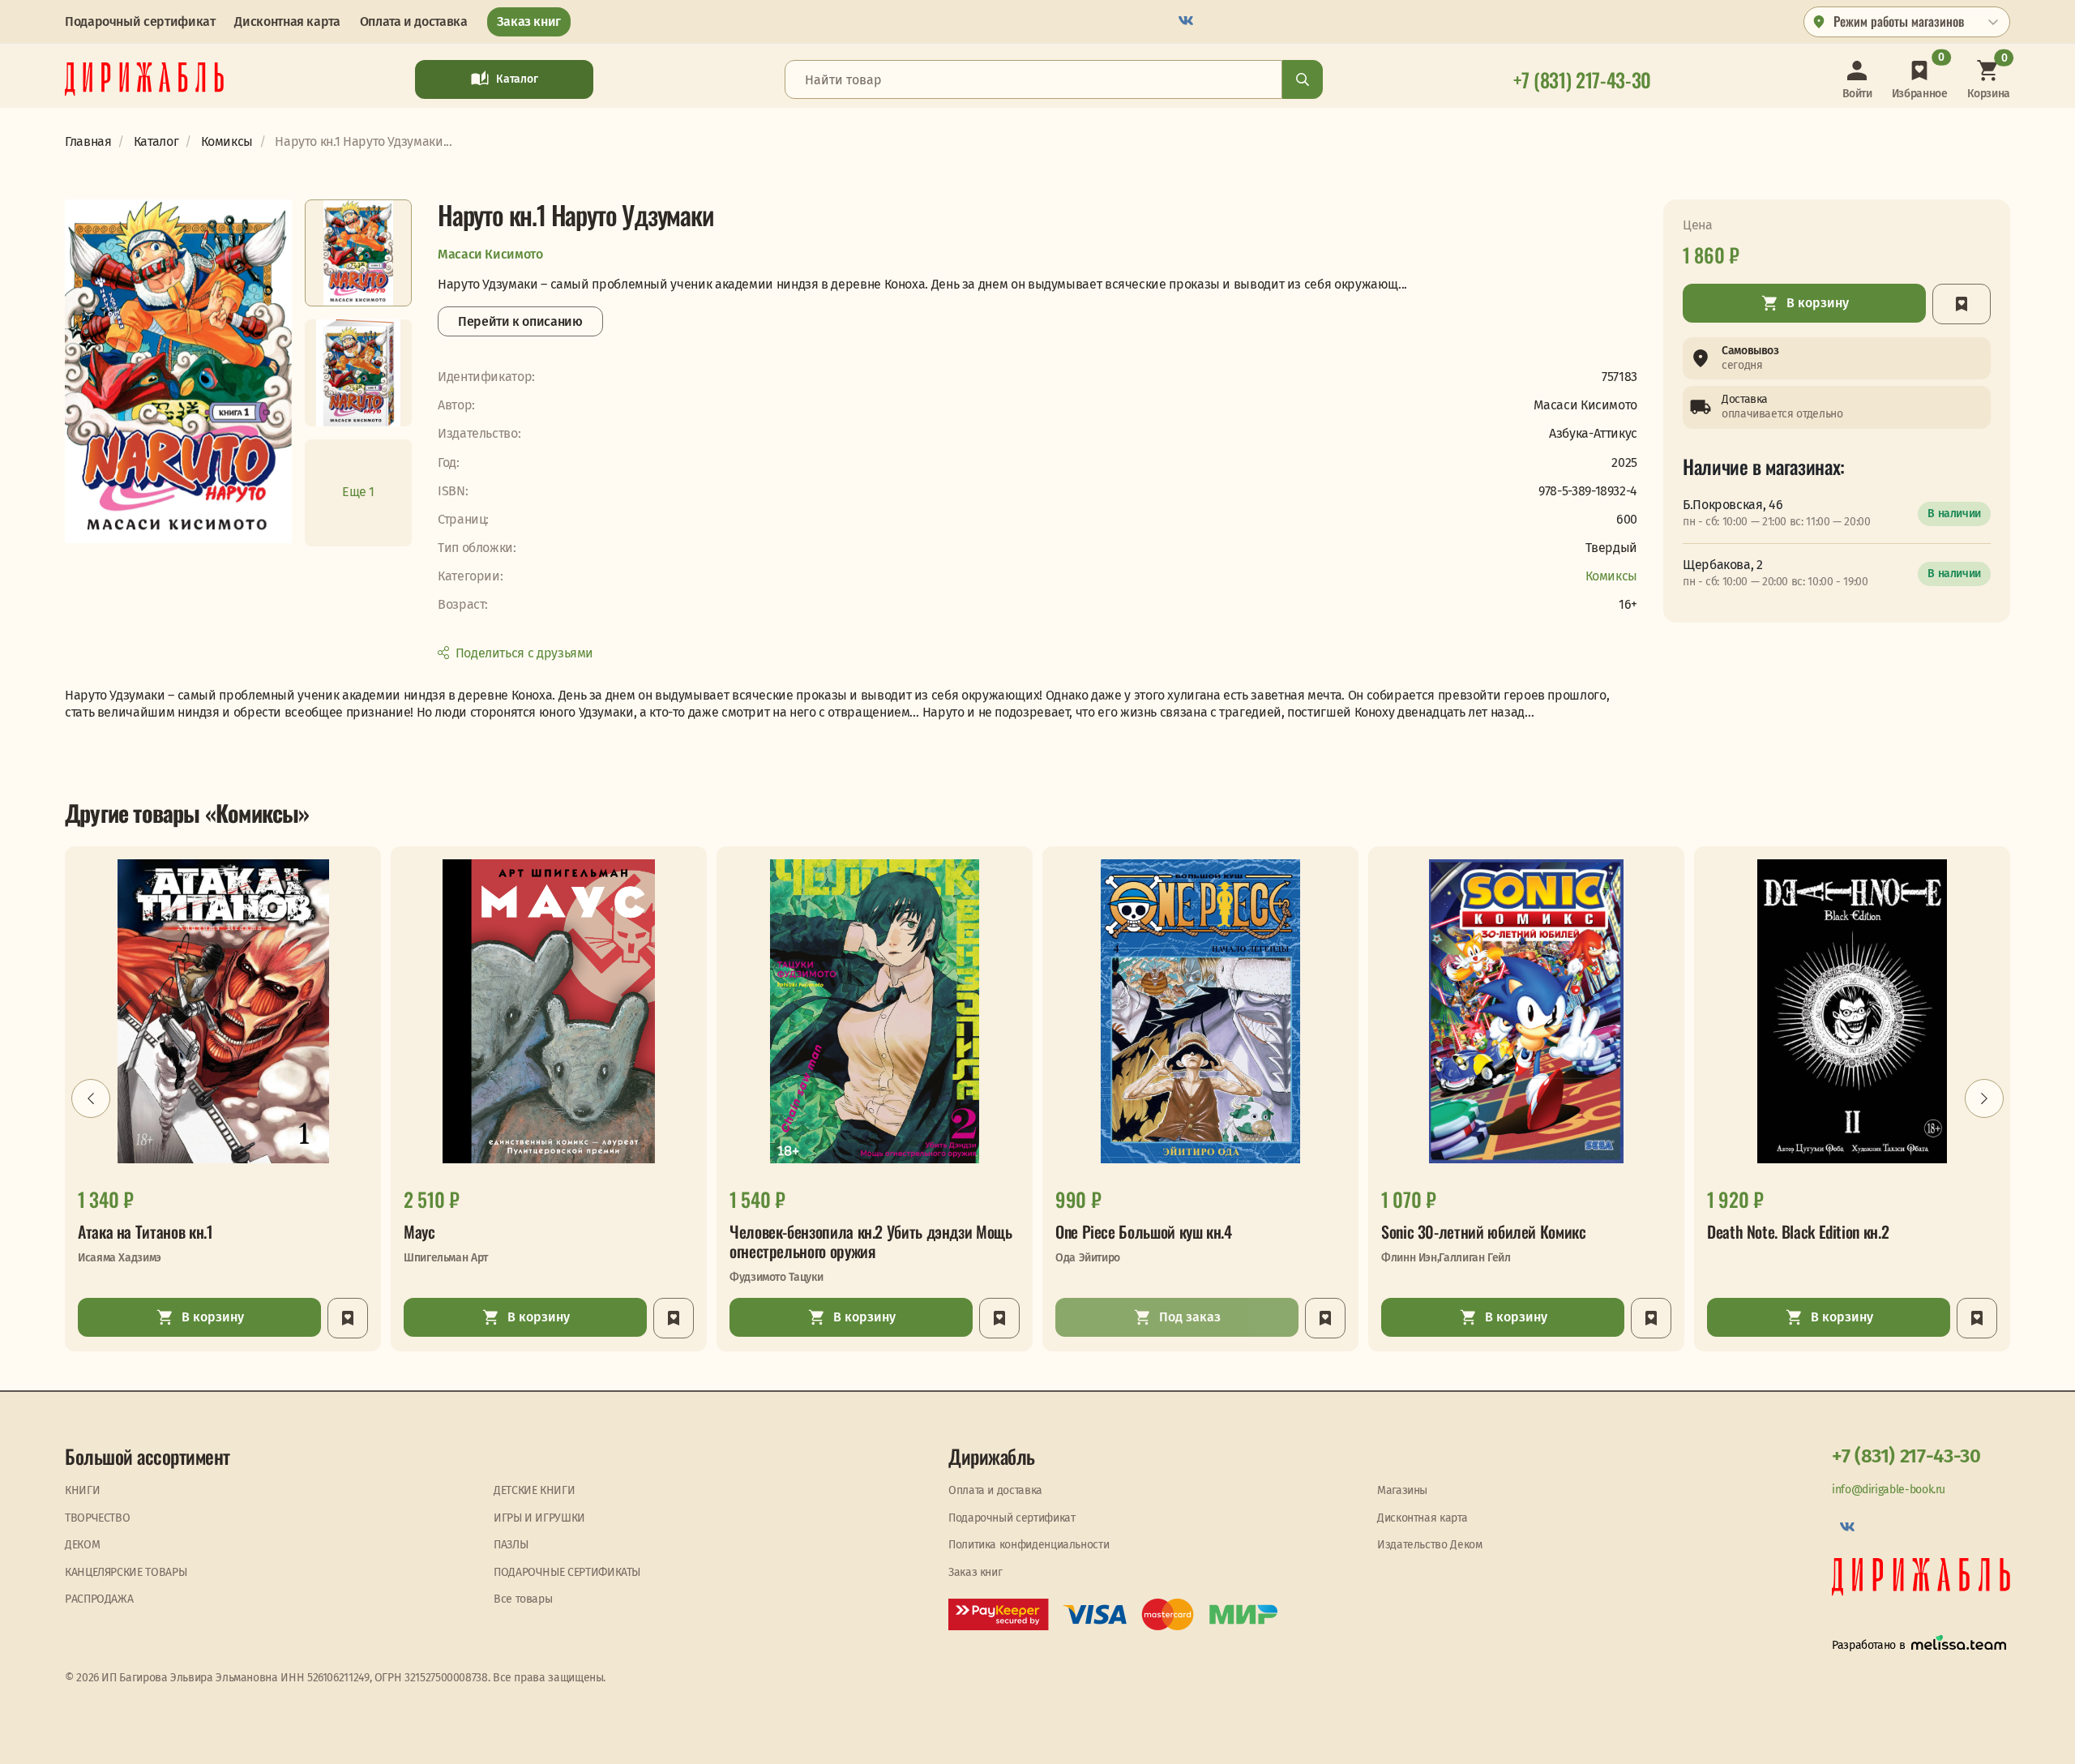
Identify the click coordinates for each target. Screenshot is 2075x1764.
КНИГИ (82, 1490)
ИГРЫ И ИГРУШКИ (539, 1518)
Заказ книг (529, 21)
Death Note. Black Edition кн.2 (1798, 1231)
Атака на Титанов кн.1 (145, 1231)
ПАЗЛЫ (511, 1545)
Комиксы (1611, 576)
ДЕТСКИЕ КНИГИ (534, 1490)
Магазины (1402, 1490)
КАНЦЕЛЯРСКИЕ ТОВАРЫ (126, 1572)
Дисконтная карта (287, 21)
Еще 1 (358, 492)
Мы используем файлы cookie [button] (79, 1737)
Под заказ (1190, 1317)
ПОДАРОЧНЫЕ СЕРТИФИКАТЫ (567, 1572)
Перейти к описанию (520, 321)
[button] (91, 1098)
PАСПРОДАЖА (99, 1599)
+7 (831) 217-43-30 (1906, 1456)
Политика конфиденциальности (1029, 1545)
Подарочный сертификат (140, 21)
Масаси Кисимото (490, 254)
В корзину (1818, 303)
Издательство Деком (1430, 1545)
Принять (353, 1738)
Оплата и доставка (414, 21)
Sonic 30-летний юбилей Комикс (1484, 1231)
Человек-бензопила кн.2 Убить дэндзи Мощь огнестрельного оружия (871, 1241)
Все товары (523, 1599)
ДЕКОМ (82, 1545)
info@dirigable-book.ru (1889, 1490)
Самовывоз (1750, 351)
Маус (419, 1231)
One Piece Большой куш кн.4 (1144, 1231)
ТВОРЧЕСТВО (97, 1518)
